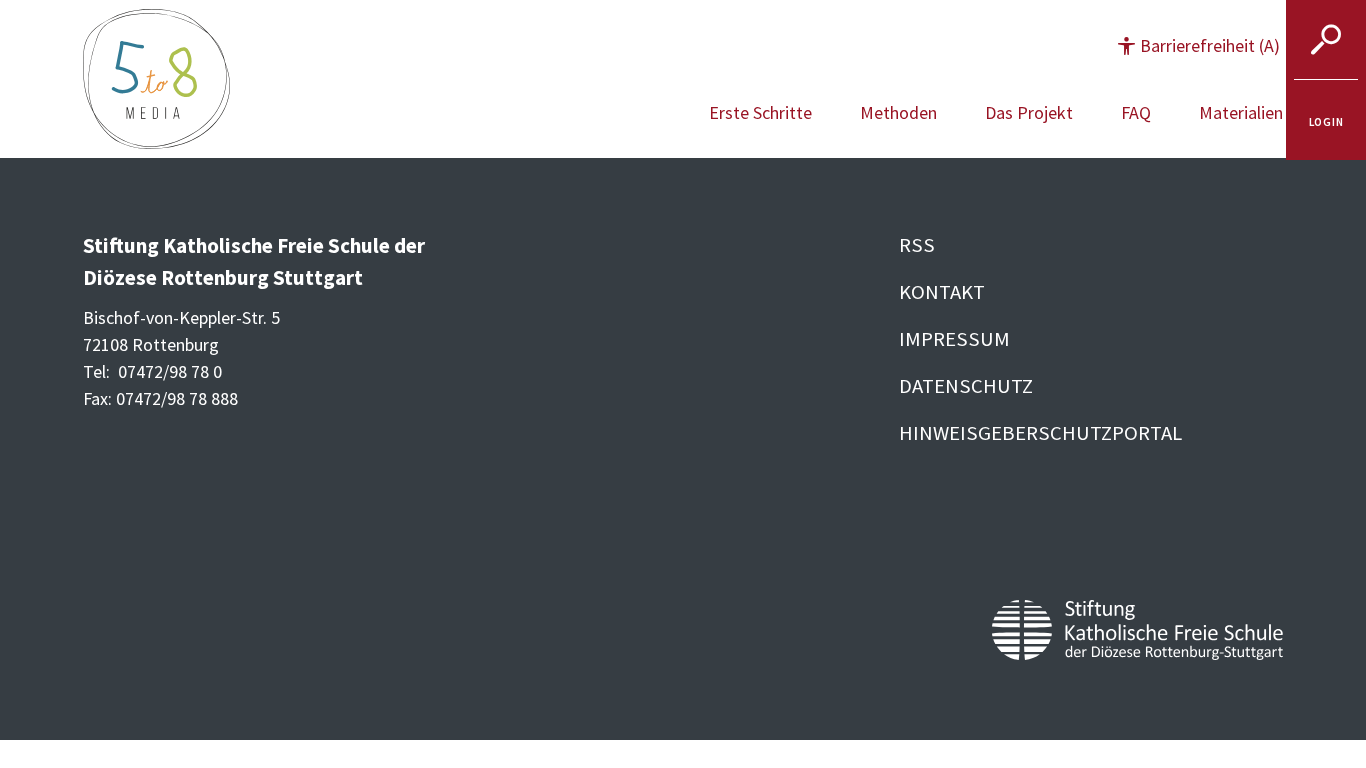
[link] (1326, 120)
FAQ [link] (1136, 112)
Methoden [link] (898, 112)
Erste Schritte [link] (760, 112)
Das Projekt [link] (1029, 112)
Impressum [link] (954, 339)
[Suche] (1326, 40)
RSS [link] (917, 245)
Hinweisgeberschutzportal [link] (1040, 433)
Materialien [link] (1241, 112)
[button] (1199, 45)
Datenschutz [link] (966, 386)
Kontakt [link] (942, 292)
